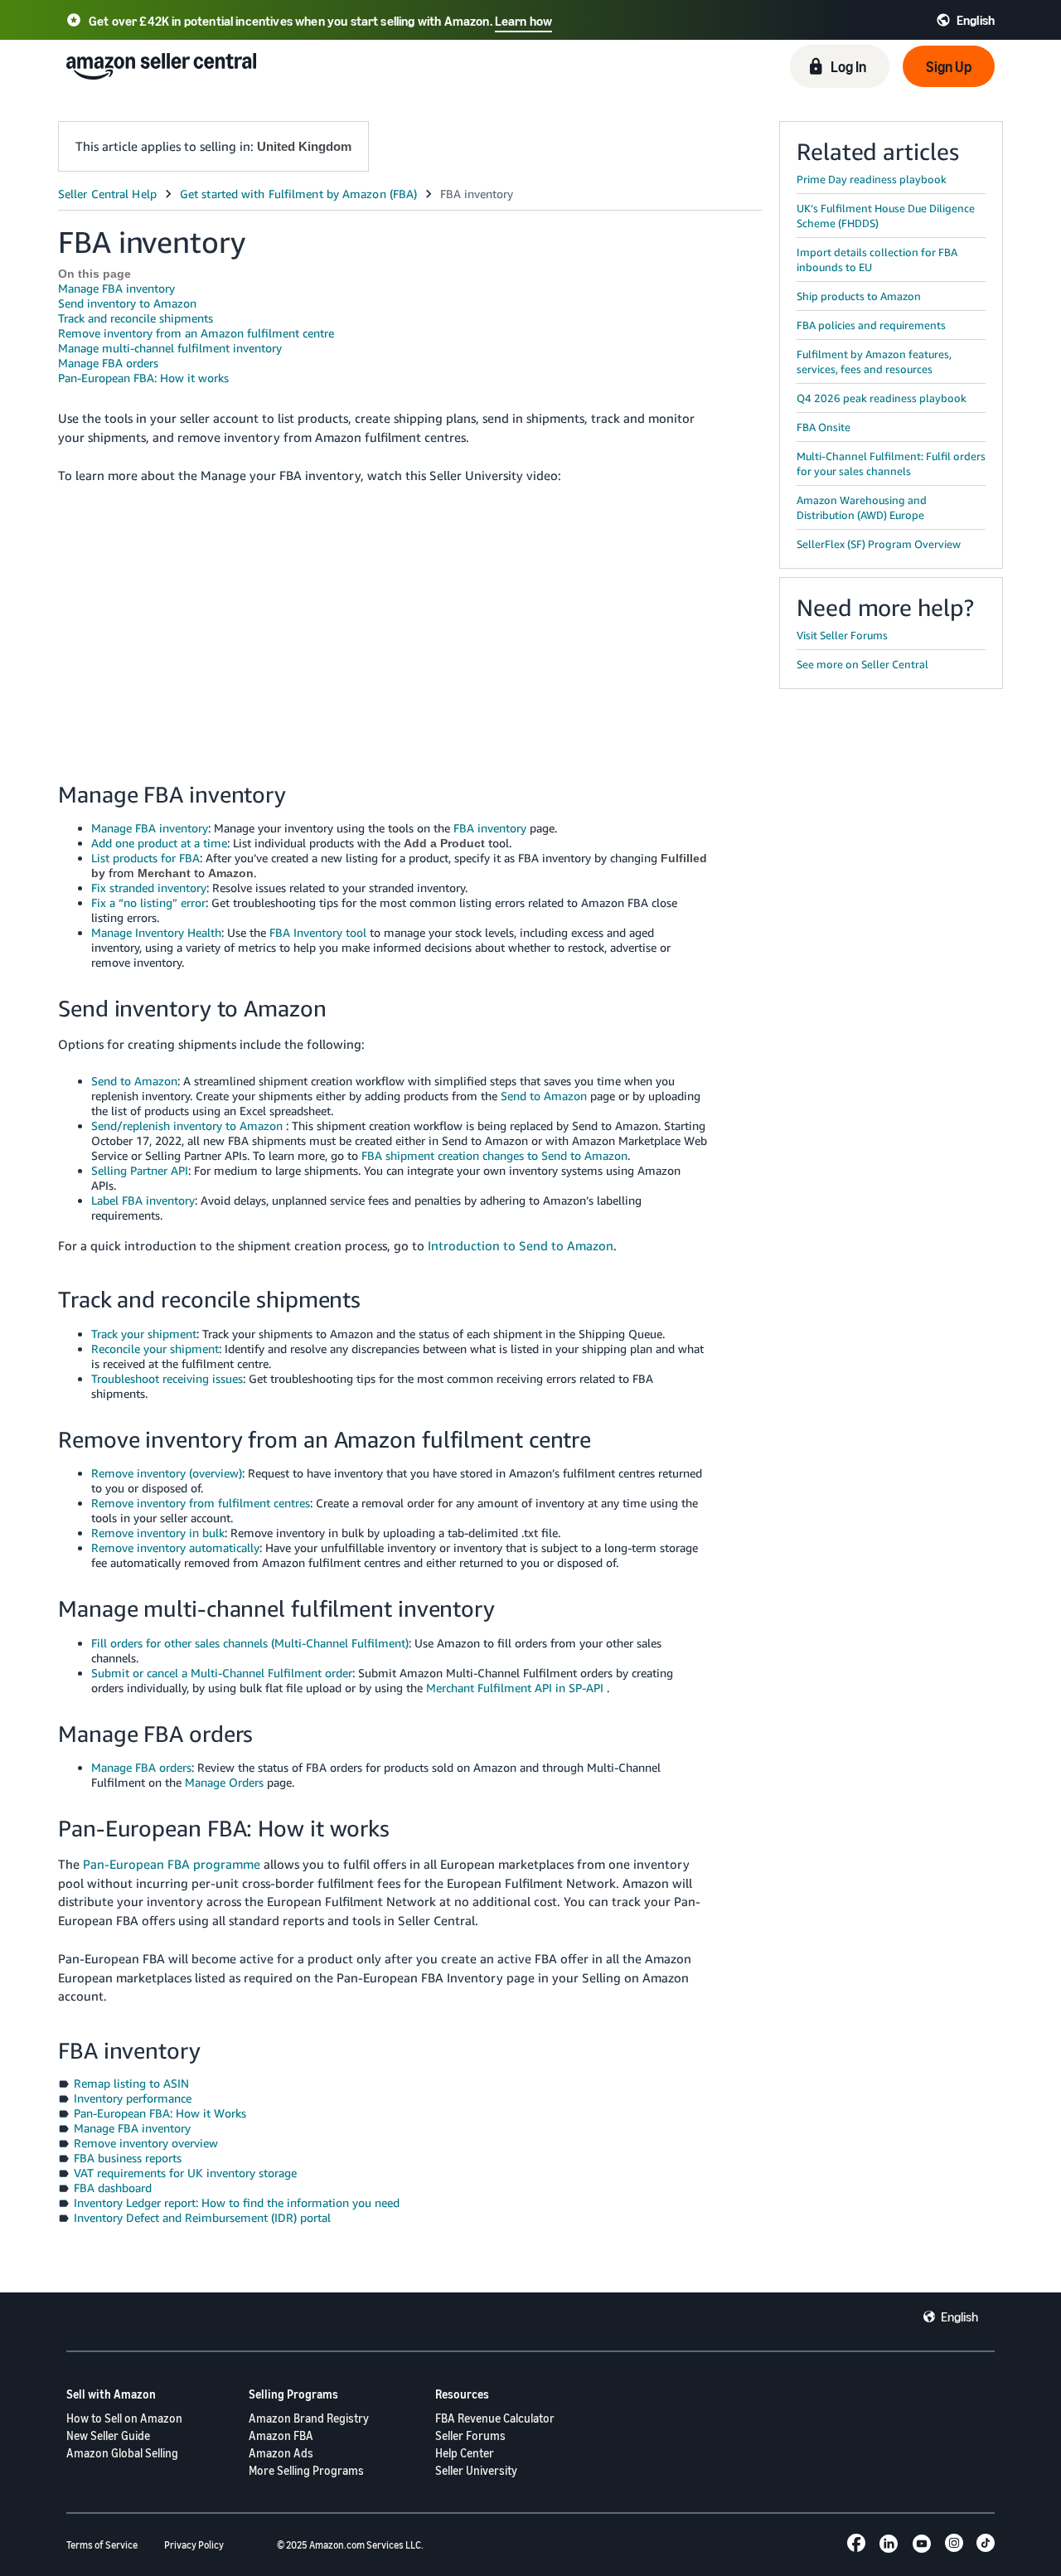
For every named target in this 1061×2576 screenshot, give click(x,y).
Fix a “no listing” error (148, 902)
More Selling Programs (306, 2470)
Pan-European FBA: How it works (143, 378)
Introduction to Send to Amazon (521, 1245)
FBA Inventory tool (318, 932)
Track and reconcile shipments (136, 318)
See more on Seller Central (862, 664)
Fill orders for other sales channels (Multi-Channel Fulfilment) (250, 1643)
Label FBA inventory (143, 1200)
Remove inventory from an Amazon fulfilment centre (196, 333)
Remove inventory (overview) (167, 1473)
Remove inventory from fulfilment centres (201, 1503)
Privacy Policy (194, 2545)
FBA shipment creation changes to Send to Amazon (494, 1155)
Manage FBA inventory (116, 288)
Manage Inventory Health (156, 932)
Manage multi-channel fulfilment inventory (170, 348)
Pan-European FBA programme (172, 1864)
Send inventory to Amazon (127, 303)
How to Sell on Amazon (124, 2418)
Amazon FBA (281, 2435)
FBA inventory (490, 828)
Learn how (523, 21)
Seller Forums (470, 2435)
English (959, 2316)
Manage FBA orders (108, 363)
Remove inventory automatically (175, 1548)
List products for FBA (145, 858)
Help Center (465, 2453)
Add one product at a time (159, 843)
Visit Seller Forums (842, 635)
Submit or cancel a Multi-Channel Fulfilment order (222, 1673)
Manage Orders (224, 1782)
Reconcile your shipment (155, 1349)
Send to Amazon (134, 1081)
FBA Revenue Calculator (495, 2418)
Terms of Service (102, 2545)
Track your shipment (144, 1334)
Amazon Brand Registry (309, 2418)
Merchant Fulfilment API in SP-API (515, 1688)
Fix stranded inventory (149, 888)
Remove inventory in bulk (158, 1533)
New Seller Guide (108, 2435)
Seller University (476, 2470)
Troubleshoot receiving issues (167, 1378)
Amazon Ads (281, 2453)
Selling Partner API (140, 1170)
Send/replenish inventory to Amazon (187, 1125)
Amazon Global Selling (122, 2453)
